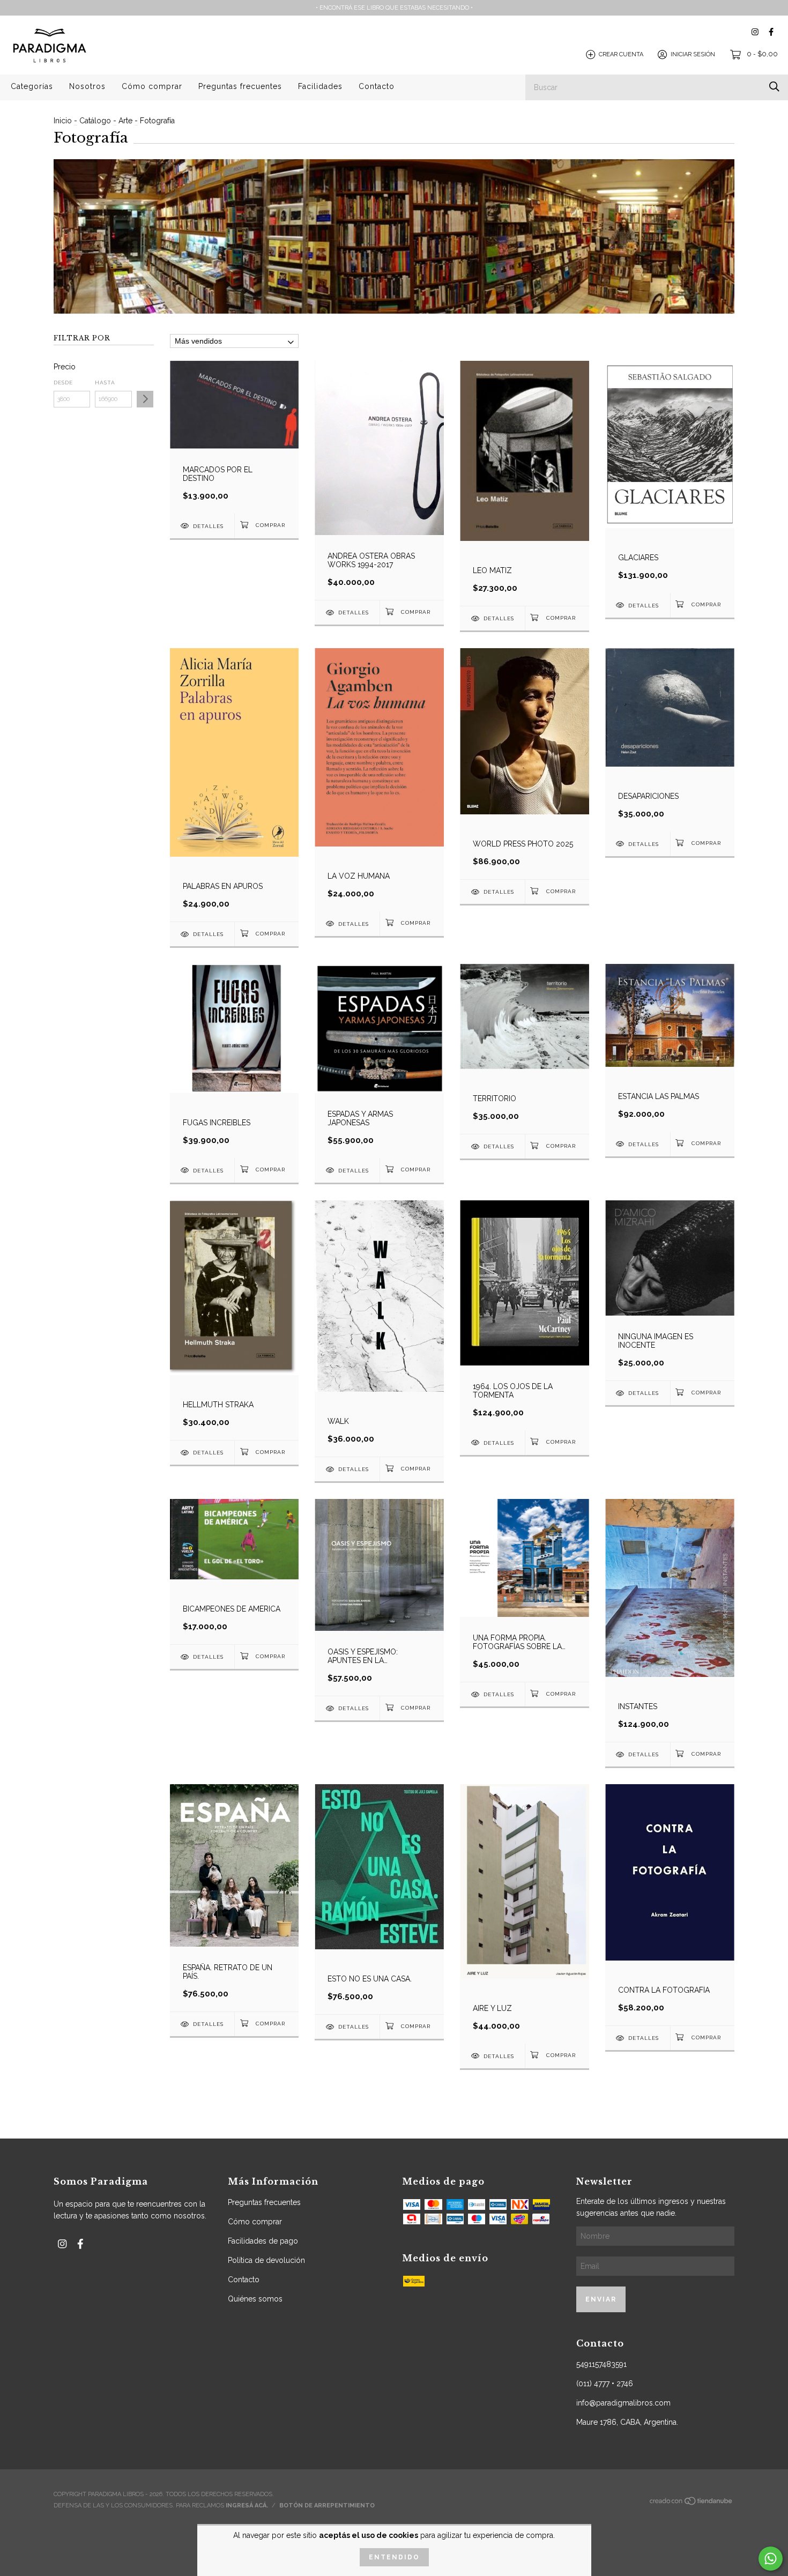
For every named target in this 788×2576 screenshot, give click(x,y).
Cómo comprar (152, 86)
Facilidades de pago (263, 2241)
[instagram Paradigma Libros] (755, 32)
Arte (125, 121)
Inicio (63, 121)
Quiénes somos (255, 2299)
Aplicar (145, 399)
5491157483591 (601, 2364)
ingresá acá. (247, 2506)
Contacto (377, 86)
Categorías (32, 86)
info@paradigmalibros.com (623, 2403)
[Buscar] (774, 87)
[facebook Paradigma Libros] (771, 32)
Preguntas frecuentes (240, 86)
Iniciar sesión (693, 54)
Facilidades (320, 86)
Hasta (105, 383)
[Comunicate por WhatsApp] (771, 2559)
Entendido (394, 2557)
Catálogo (95, 121)
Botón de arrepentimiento (327, 2506)
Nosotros (87, 86)
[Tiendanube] (692, 2504)
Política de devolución (266, 2260)
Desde (63, 383)
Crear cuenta (621, 54)
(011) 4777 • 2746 (605, 2384)
